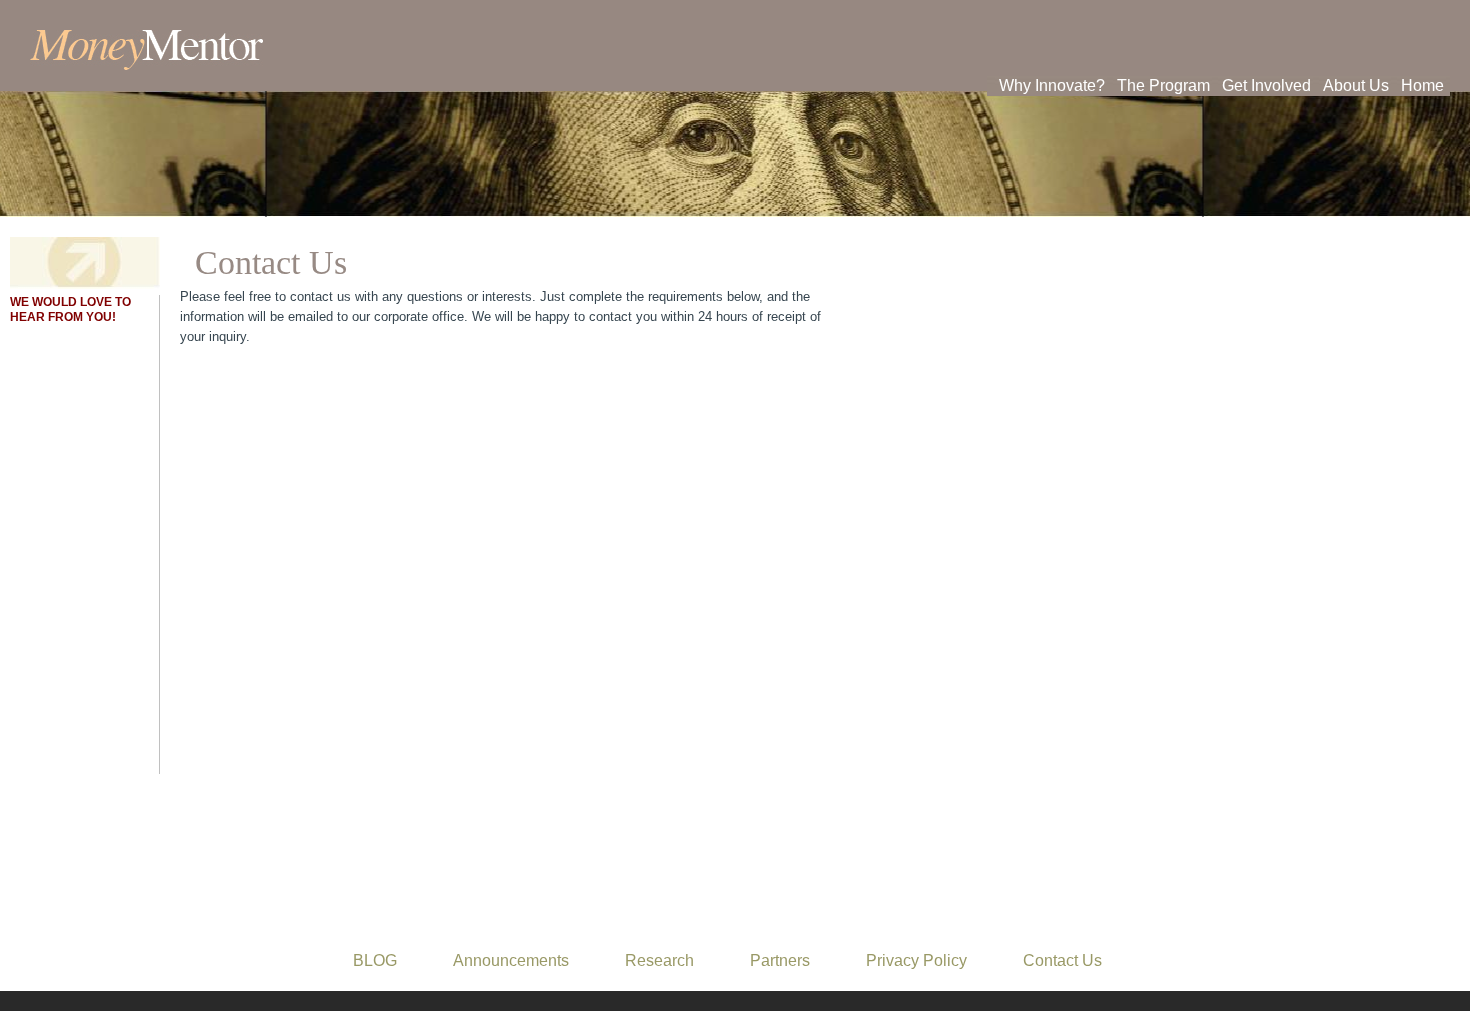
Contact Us (1062, 960)
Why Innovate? (1052, 85)
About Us (1356, 85)
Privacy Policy (916, 960)
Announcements (511, 960)
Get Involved (1266, 85)
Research (659, 960)
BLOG (375, 960)
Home (1422, 85)
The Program (1163, 85)
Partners (780, 960)
